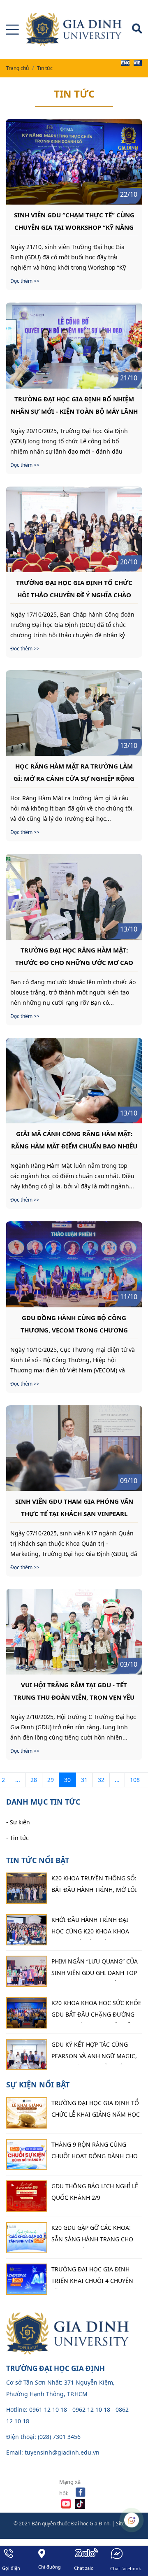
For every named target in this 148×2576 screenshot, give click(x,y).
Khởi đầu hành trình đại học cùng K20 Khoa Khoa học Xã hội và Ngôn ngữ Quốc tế (90, 1928)
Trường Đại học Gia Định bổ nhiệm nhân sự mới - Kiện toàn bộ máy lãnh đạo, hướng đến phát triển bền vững (74, 405)
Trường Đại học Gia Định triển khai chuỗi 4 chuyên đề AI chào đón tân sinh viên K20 (97, 2277)
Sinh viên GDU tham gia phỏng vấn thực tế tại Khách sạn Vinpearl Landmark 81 (74, 1507)
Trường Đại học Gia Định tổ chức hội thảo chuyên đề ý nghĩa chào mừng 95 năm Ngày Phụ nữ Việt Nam (74, 588)
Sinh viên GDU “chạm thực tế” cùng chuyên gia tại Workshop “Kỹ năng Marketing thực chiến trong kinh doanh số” (74, 221)
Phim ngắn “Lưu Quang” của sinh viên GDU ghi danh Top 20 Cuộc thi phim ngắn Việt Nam (95, 1969)
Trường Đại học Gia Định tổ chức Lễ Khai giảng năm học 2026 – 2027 (96, 2111)
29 (51, 1780)
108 (135, 1780)
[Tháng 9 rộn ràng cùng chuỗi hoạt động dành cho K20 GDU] (27, 2154)
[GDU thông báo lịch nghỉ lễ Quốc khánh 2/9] (27, 2196)
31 (84, 1780)
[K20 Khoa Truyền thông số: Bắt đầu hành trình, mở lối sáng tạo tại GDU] (27, 1888)
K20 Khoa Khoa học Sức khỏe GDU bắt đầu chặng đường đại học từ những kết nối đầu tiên (96, 2011)
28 (34, 1780)
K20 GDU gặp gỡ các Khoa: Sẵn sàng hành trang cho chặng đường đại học (92, 2236)
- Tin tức (17, 1838)
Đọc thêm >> (25, 281)
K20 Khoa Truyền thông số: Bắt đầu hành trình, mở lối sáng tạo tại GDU (94, 1886)
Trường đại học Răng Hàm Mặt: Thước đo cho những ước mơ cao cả (74, 956)
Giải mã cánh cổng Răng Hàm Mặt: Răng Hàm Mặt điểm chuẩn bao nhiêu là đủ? (74, 1139)
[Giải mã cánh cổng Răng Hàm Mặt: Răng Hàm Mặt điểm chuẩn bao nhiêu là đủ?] (74, 1081)
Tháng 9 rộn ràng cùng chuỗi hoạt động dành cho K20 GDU (95, 2152)
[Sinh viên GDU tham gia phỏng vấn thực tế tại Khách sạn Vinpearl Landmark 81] (74, 1448)
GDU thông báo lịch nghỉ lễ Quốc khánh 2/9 (95, 2192)
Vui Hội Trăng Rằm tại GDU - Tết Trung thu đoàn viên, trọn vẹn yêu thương (74, 1691)
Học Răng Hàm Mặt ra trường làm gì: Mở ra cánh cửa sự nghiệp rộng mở (74, 772)
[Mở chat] (132, 2520)
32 (101, 1780)
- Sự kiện (18, 1822)
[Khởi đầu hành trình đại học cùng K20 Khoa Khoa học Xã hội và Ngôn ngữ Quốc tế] (27, 1930)
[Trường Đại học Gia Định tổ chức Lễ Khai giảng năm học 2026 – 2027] (27, 2113)
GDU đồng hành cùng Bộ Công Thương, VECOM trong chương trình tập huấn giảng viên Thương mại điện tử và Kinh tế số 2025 (74, 1323)
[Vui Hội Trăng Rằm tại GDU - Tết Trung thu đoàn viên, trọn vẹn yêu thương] (74, 1632)
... (18, 1780)
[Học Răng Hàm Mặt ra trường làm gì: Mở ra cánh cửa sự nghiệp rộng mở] (74, 713)
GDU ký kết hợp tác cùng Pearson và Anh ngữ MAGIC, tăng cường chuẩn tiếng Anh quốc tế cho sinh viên (94, 2052)
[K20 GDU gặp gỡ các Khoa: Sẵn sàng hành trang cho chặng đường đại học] (27, 2238)
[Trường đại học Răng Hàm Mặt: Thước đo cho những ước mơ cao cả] (74, 897)
